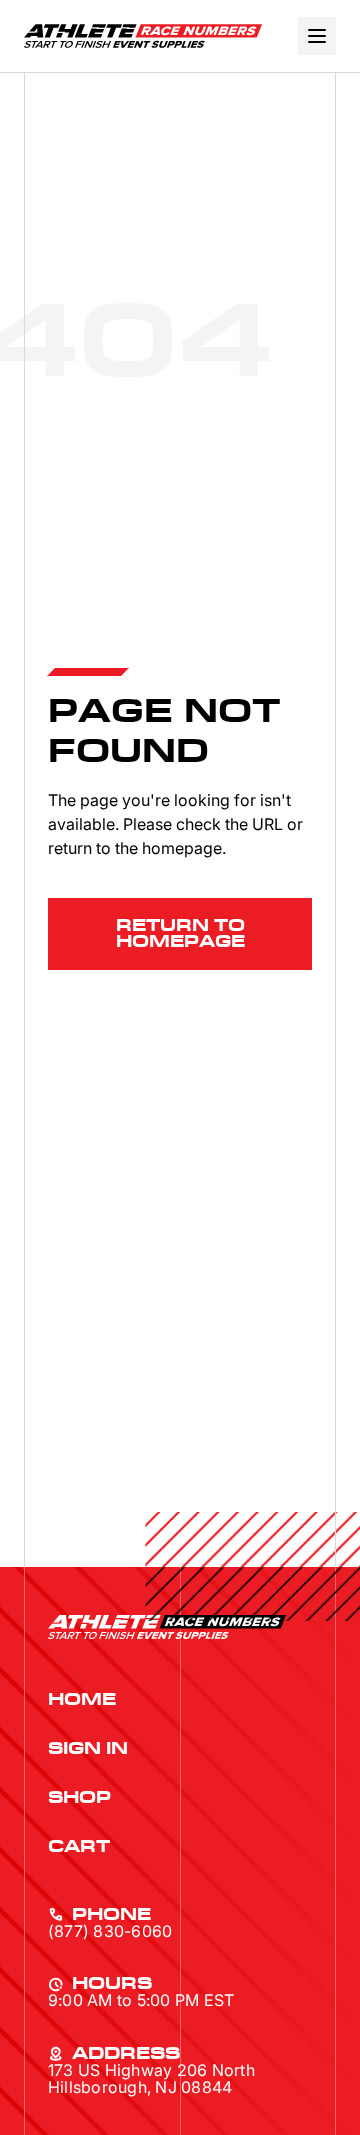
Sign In (88, 1749)
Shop (79, 1798)
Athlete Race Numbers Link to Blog (143, 36)
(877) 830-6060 (110, 1931)
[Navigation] (317, 36)
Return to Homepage (180, 934)
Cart (79, 1847)
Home (82, 1700)
